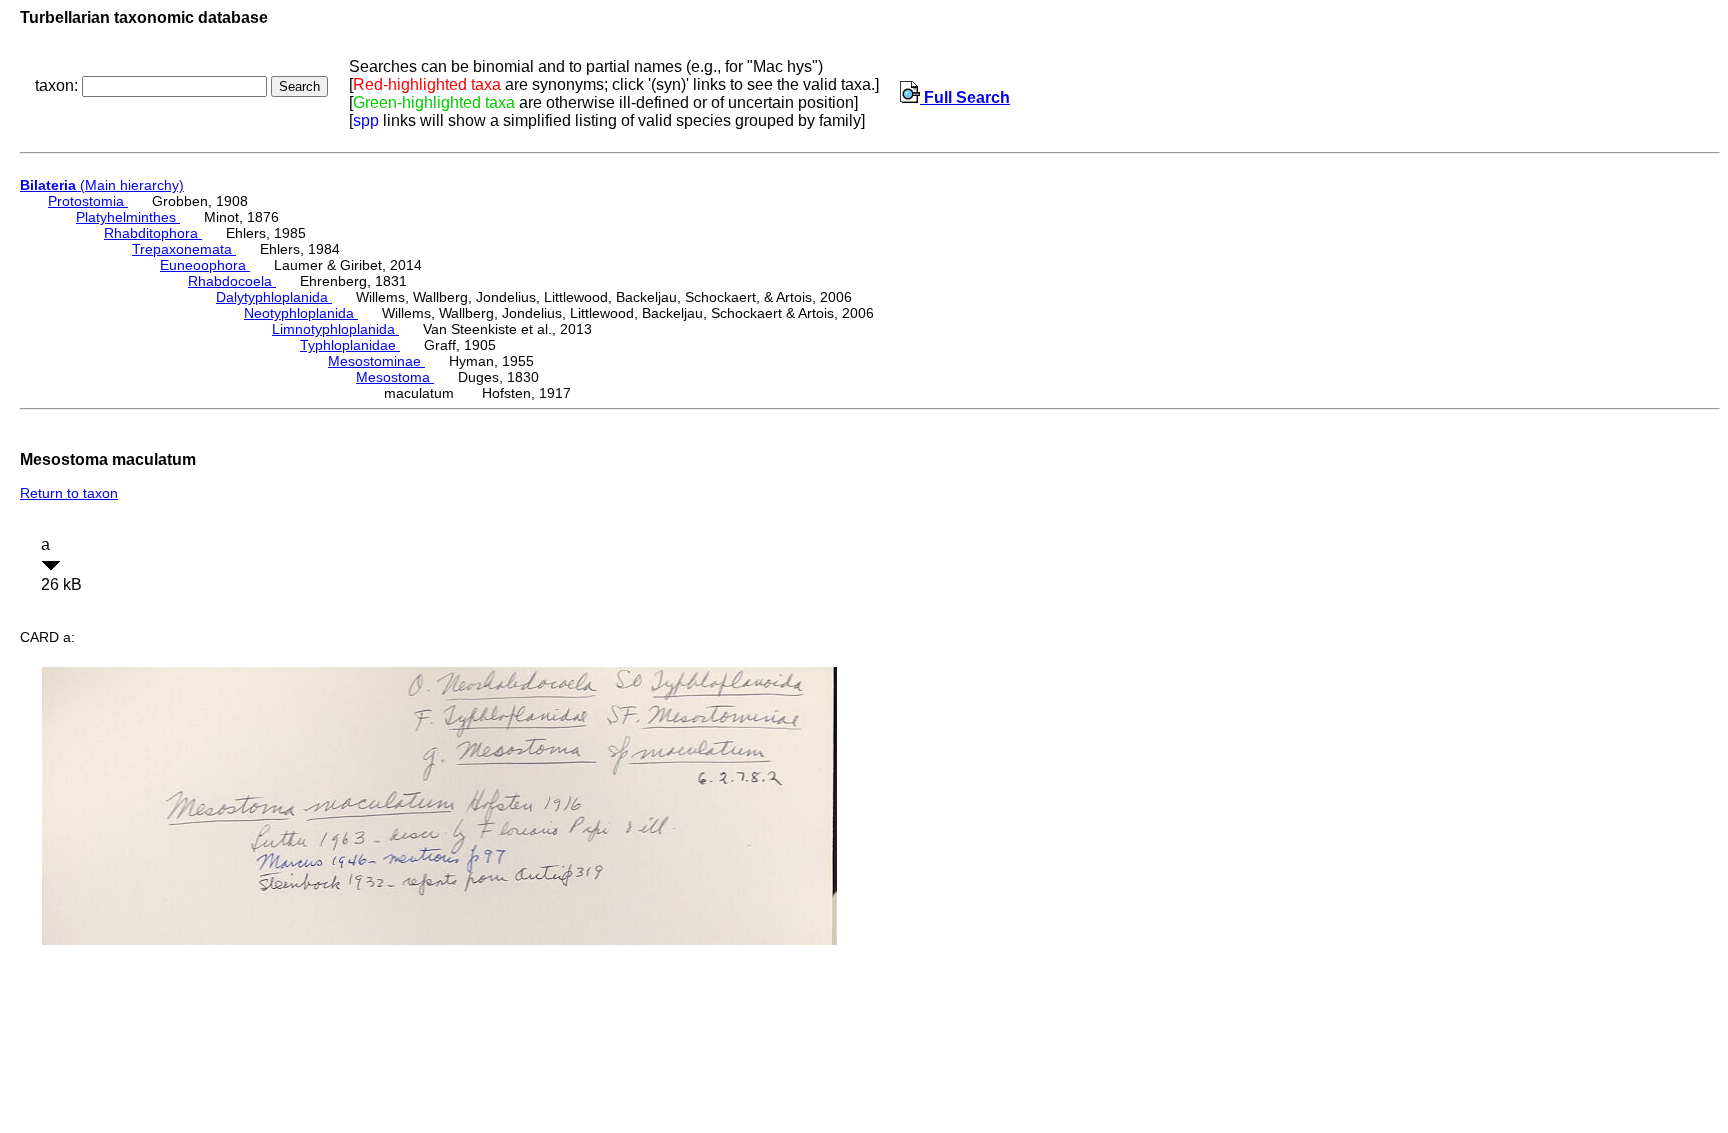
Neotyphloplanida (301, 313)
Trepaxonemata (184, 249)
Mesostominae (376, 361)
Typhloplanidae (350, 345)
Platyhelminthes (128, 217)
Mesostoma (395, 377)
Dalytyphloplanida (274, 297)
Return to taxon (69, 493)
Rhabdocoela (232, 281)
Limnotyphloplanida (335, 329)
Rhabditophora (153, 233)
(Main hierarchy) (102, 185)
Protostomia (88, 201)
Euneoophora (205, 265)
